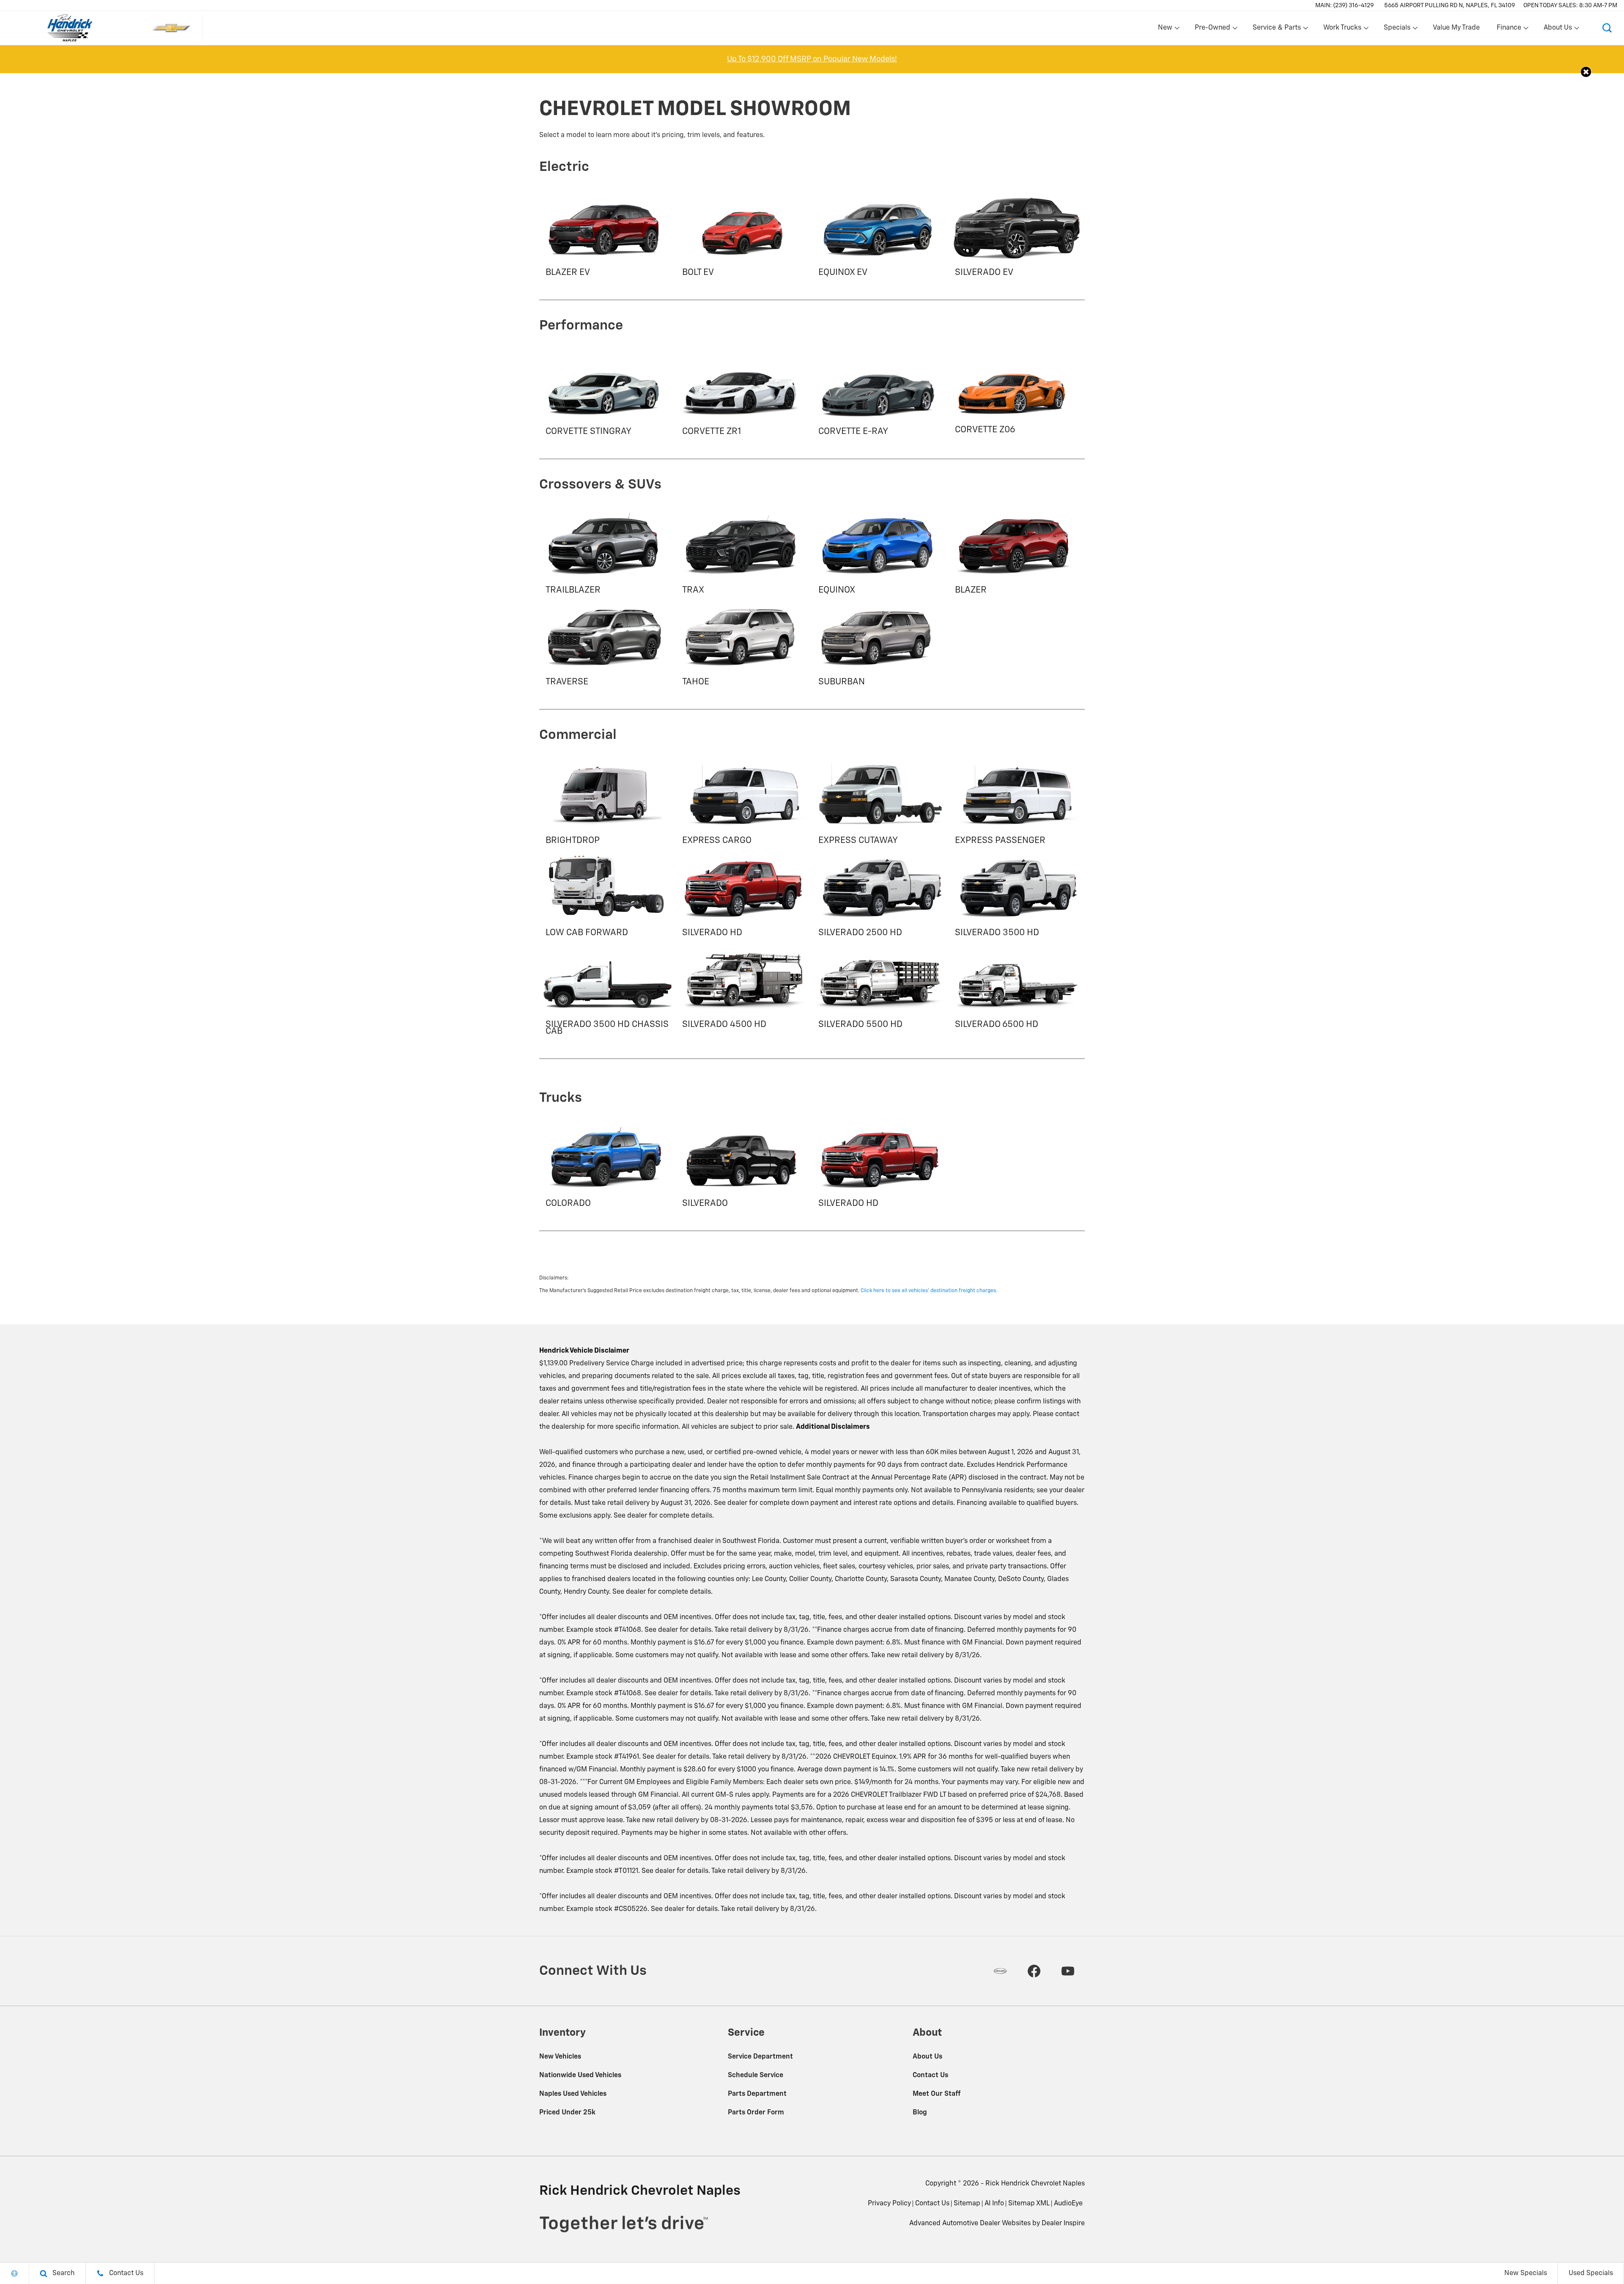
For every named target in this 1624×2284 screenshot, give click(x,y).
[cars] (1000, 1971)
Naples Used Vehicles (573, 2094)
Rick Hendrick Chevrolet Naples (1035, 2184)
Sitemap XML (1029, 2204)
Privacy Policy (889, 2204)
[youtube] (1068, 1971)
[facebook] (1034, 1971)
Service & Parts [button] (1277, 30)
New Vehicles (560, 2057)
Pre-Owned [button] (1212, 30)
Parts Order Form (756, 2113)
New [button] (1166, 30)
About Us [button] (1558, 30)
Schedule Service (756, 2075)
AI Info (994, 2204)
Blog (920, 2113)
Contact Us (930, 2075)
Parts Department (757, 2094)
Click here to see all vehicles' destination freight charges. (929, 1291)
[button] (1607, 28)
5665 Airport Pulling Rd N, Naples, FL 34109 (1450, 5)
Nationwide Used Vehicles (580, 2075)
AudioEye (1068, 2204)
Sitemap (967, 2204)
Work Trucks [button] (1342, 30)
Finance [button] (1509, 30)
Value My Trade (1456, 28)
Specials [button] (1397, 30)
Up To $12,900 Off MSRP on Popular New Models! (812, 59)
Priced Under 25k (567, 2113)
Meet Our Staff (937, 2094)
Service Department (760, 2057)
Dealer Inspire (1063, 2224)
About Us (927, 2057)
